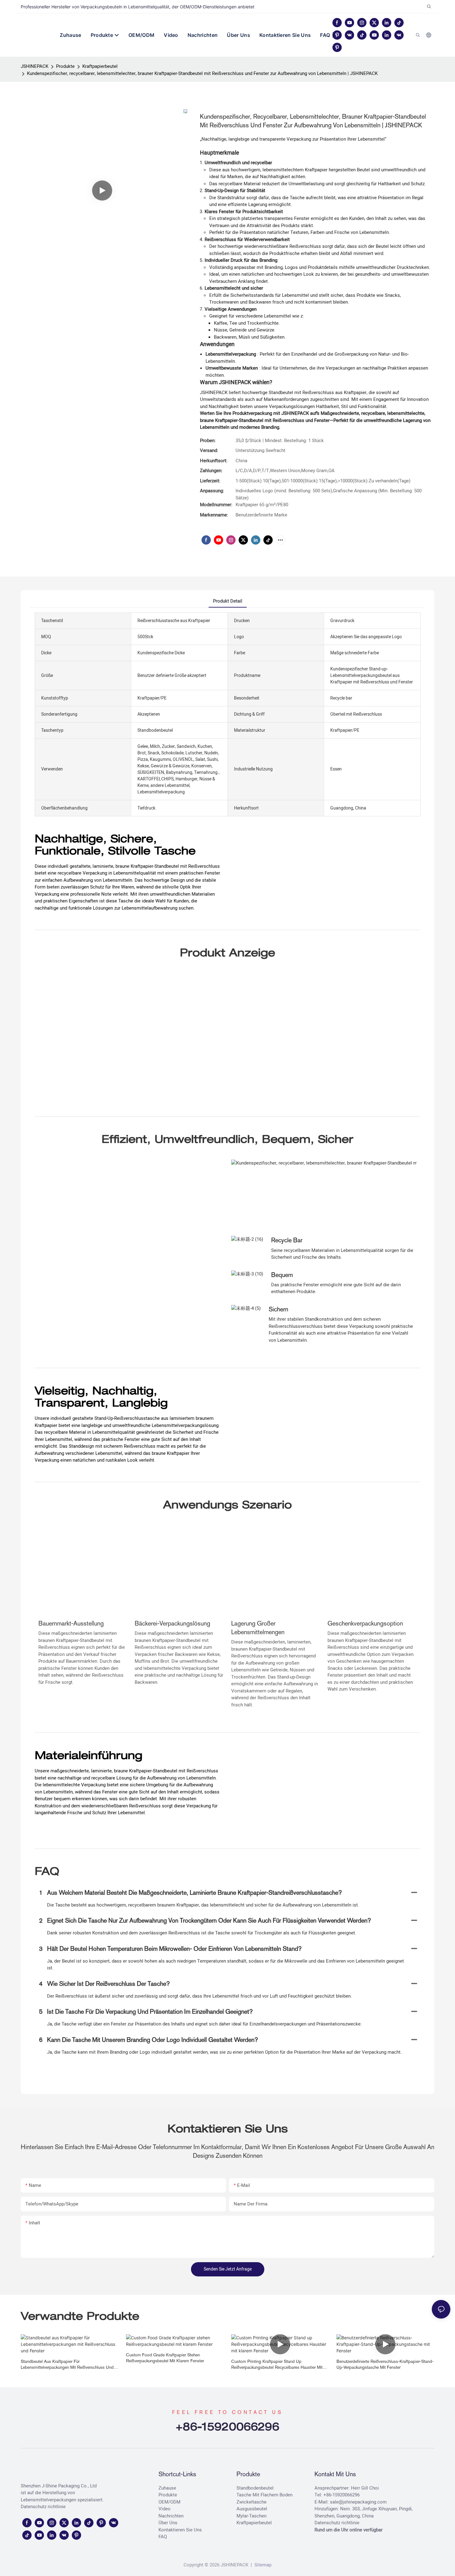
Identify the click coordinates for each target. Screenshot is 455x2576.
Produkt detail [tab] (228, 601)
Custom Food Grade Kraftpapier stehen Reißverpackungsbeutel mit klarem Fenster (165, 2358)
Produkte (65, 66)
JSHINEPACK (35, 66)
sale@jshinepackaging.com (358, 2502)
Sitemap (262, 2565)
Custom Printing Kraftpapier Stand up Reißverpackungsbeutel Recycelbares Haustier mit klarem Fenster (277, 2365)
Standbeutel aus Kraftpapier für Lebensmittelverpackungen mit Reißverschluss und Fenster (67, 2365)
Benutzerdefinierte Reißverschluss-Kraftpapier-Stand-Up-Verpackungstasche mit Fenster (385, 2364)
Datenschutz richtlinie (43, 2507)
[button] (334, 35)
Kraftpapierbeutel (100, 66)
